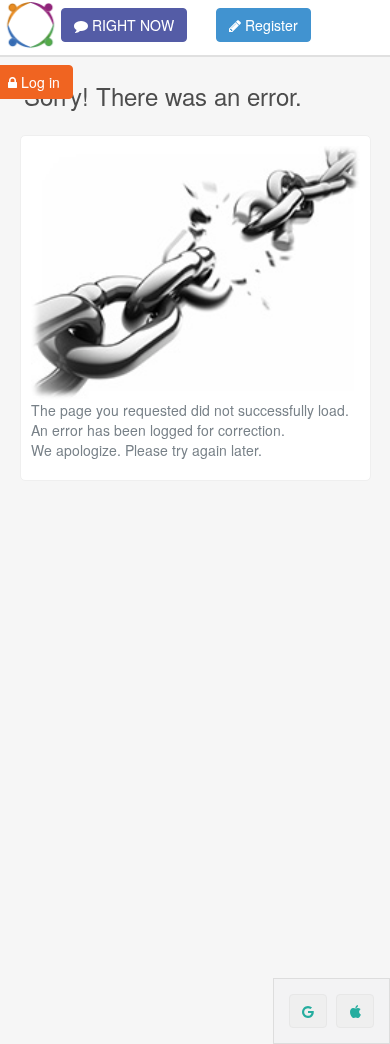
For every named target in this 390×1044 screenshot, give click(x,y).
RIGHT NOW (131, 25)
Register (269, 25)
